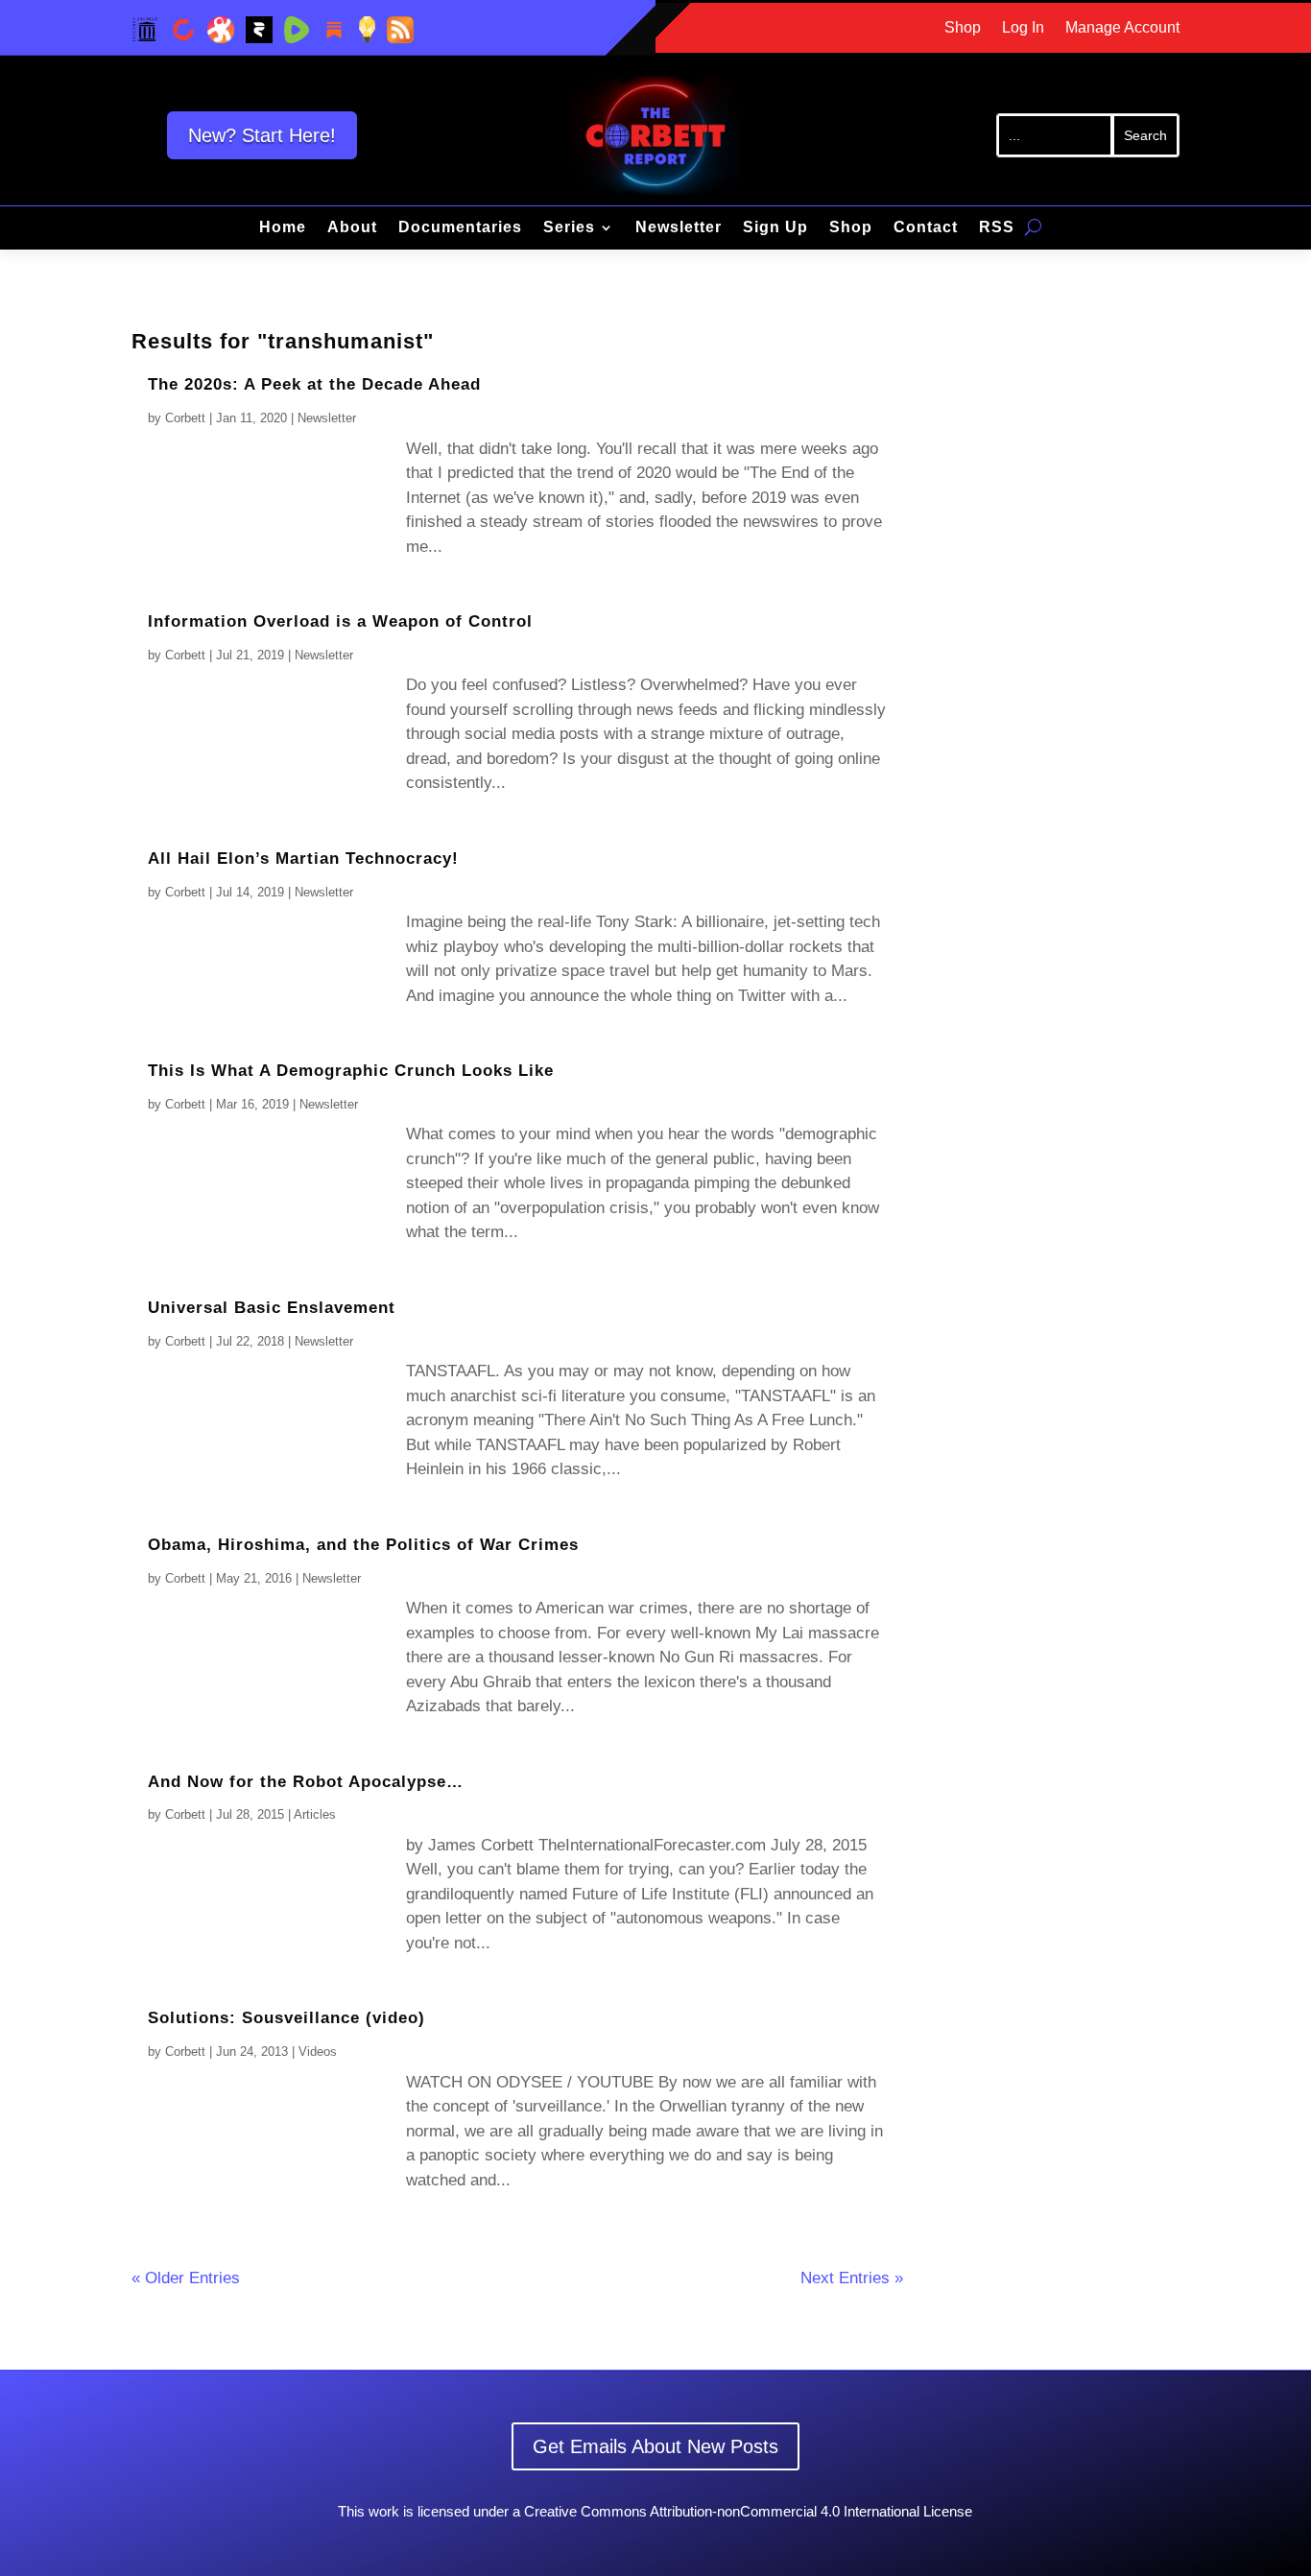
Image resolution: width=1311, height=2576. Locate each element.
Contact (926, 228)
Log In (1023, 28)
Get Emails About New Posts (655, 2446)
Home (283, 228)
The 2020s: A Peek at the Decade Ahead (314, 384)
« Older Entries (186, 2278)
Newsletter (679, 228)
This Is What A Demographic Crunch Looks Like (351, 1071)
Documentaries (460, 228)
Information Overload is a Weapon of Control (340, 621)
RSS (997, 228)
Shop (963, 28)
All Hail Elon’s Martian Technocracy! (303, 859)
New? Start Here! (262, 135)
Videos (318, 2051)
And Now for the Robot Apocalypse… (306, 1782)
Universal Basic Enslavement (272, 1308)
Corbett (185, 418)
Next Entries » (852, 2278)
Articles (315, 1814)
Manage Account (1122, 28)
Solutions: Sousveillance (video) (286, 2018)
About (352, 228)
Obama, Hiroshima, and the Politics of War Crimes (363, 1545)
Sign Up (775, 228)
